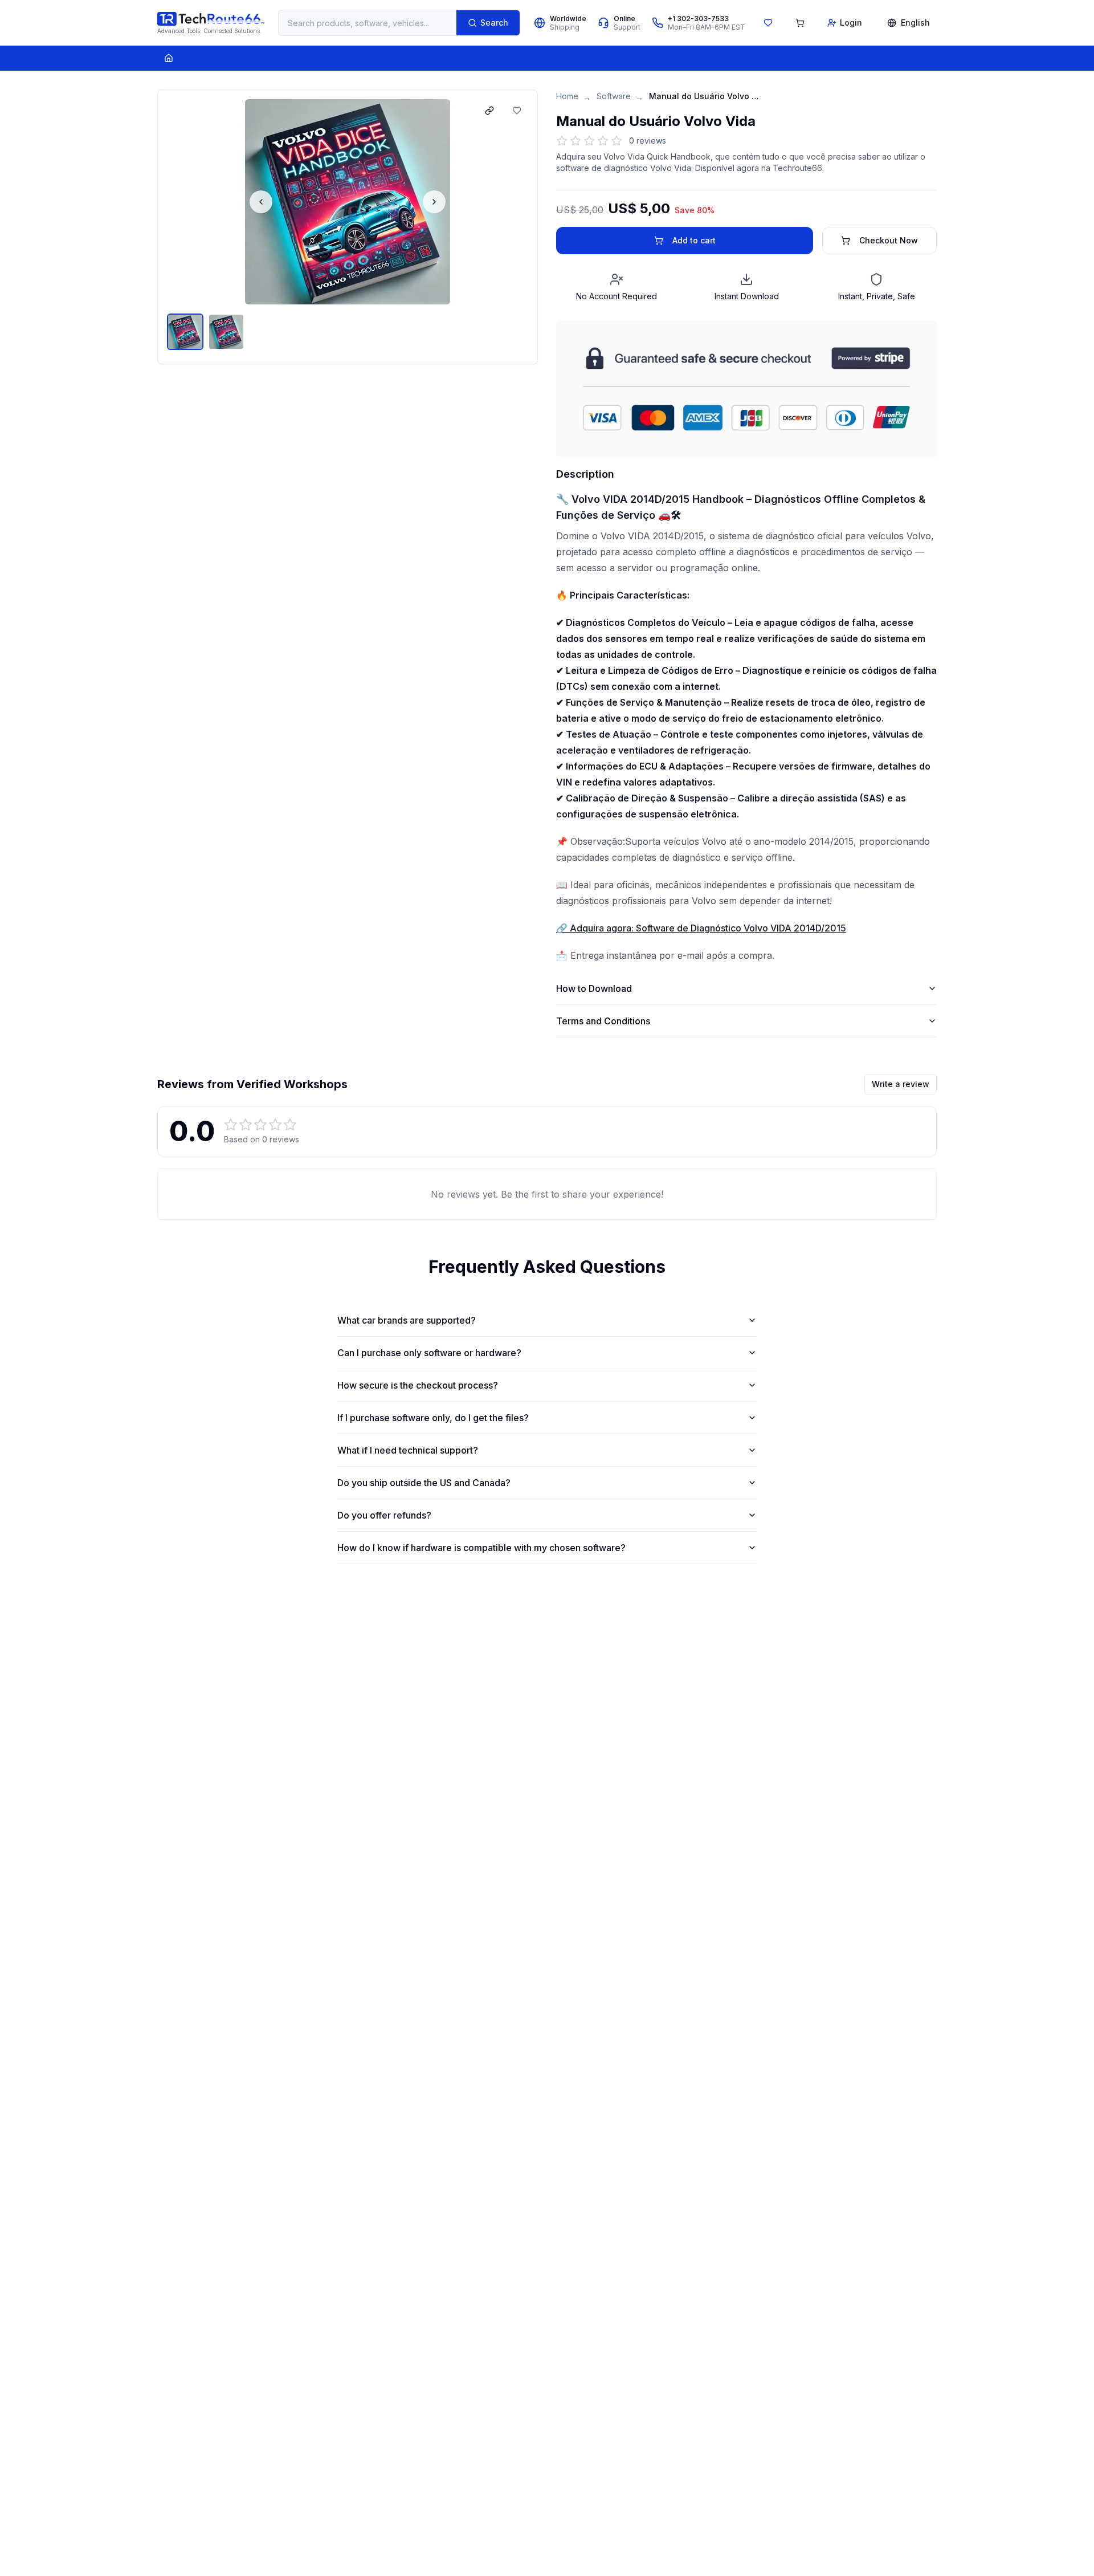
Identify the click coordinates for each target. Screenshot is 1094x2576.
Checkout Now (889, 240)
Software (614, 96)
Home (567, 96)
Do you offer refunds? (384, 1515)
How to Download (594, 988)
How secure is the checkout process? (418, 1385)
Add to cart (694, 240)
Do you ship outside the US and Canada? (424, 1483)
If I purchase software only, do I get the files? (433, 1418)
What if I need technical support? (408, 1450)
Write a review (901, 1084)
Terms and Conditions (603, 1021)
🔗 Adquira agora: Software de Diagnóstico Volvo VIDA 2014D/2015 (701, 928)
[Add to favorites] (517, 111)
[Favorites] (768, 23)
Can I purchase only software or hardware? (429, 1353)
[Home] (169, 58)
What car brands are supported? (407, 1320)
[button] (348, 202)
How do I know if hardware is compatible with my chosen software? (481, 1548)
